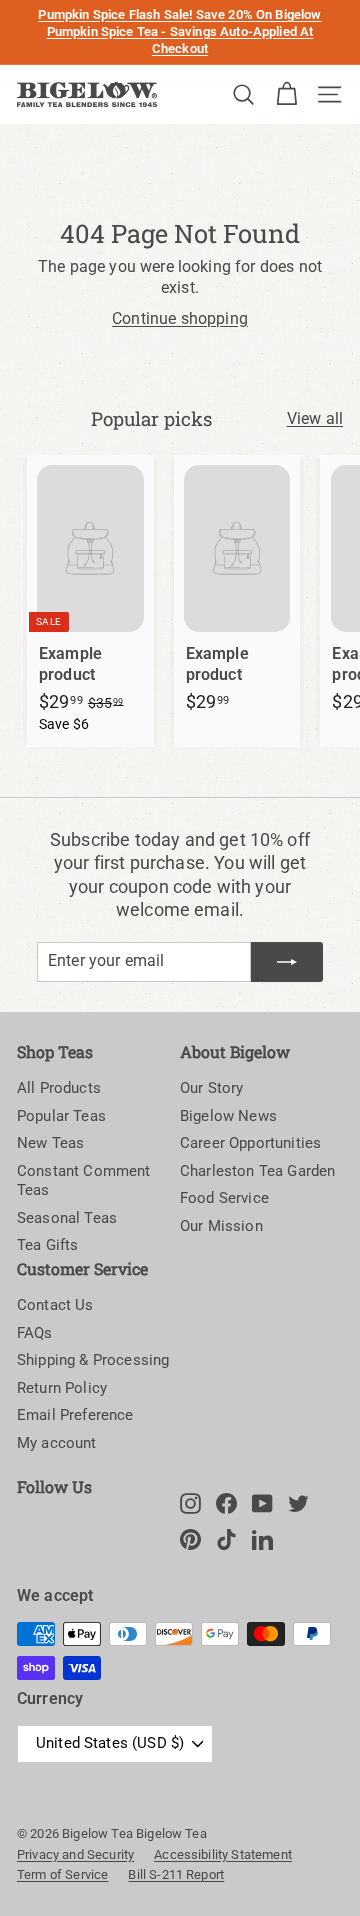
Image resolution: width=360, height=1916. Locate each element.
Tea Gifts (47, 1245)
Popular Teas (61, 1116)
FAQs (35, 1333)
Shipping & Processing (93, 1360)
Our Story (211, 1088)
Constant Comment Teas (84, 1181)
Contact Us (55, 1305)
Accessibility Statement (223, 1854)
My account (57, 1443)
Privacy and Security (75, 1854)
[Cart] (286, 94)
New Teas (50, 1143)
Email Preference (75, 1415)
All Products (59, 1088)
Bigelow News (228, 1116)
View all (315, 418)
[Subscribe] (287, 962)
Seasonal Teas (67, 1218)
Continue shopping (180, 318)
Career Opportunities (250, 1143)
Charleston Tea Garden (257, 1171)
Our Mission (221, 1226)
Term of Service (62, 1874)
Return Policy (62, 1388)
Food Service (224, 1198)
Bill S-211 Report (176, 1874)
